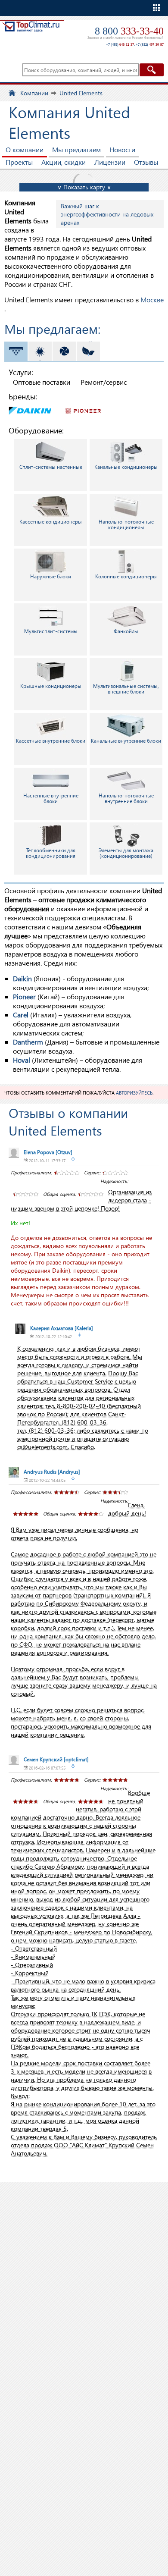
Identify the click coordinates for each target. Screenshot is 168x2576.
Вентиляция (76, 351)
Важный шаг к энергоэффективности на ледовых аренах (107, 214)
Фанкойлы (126, 631)
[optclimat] (56, 1759)
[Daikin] (30, 410)
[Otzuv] (48, 1152)
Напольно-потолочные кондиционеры (126, 524)
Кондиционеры (28, 351)
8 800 (129, 31)
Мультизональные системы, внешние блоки (126, 689)
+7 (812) (150, 45)
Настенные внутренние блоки (51, 798)
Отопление (52, 351)
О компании (25, 149)
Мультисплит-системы (51, 631)
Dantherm (28, 1042)
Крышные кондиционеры (51, 686)
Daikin (22, 978)
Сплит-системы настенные (51, 467)
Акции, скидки (64, 162)
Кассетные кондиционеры (51, 522)
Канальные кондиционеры (126, 467)
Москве (152, 300)
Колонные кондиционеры (126, 576)
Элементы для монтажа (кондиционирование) (126, 853)
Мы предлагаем (76, 149)
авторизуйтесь (134, 1093)
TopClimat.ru (31, 33)
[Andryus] (52, 1472)
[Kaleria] (62, 1328)
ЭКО (101, 351)
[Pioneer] (84, 410)
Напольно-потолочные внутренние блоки (126, 798)
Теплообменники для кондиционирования (51, 853)
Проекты (19, 162)
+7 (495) (120, 45)
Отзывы (146, 162)
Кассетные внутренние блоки (51, 741)
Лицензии (110, 162)
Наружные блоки (51, 576)
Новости (122, 149)
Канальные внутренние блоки (126, 741)
